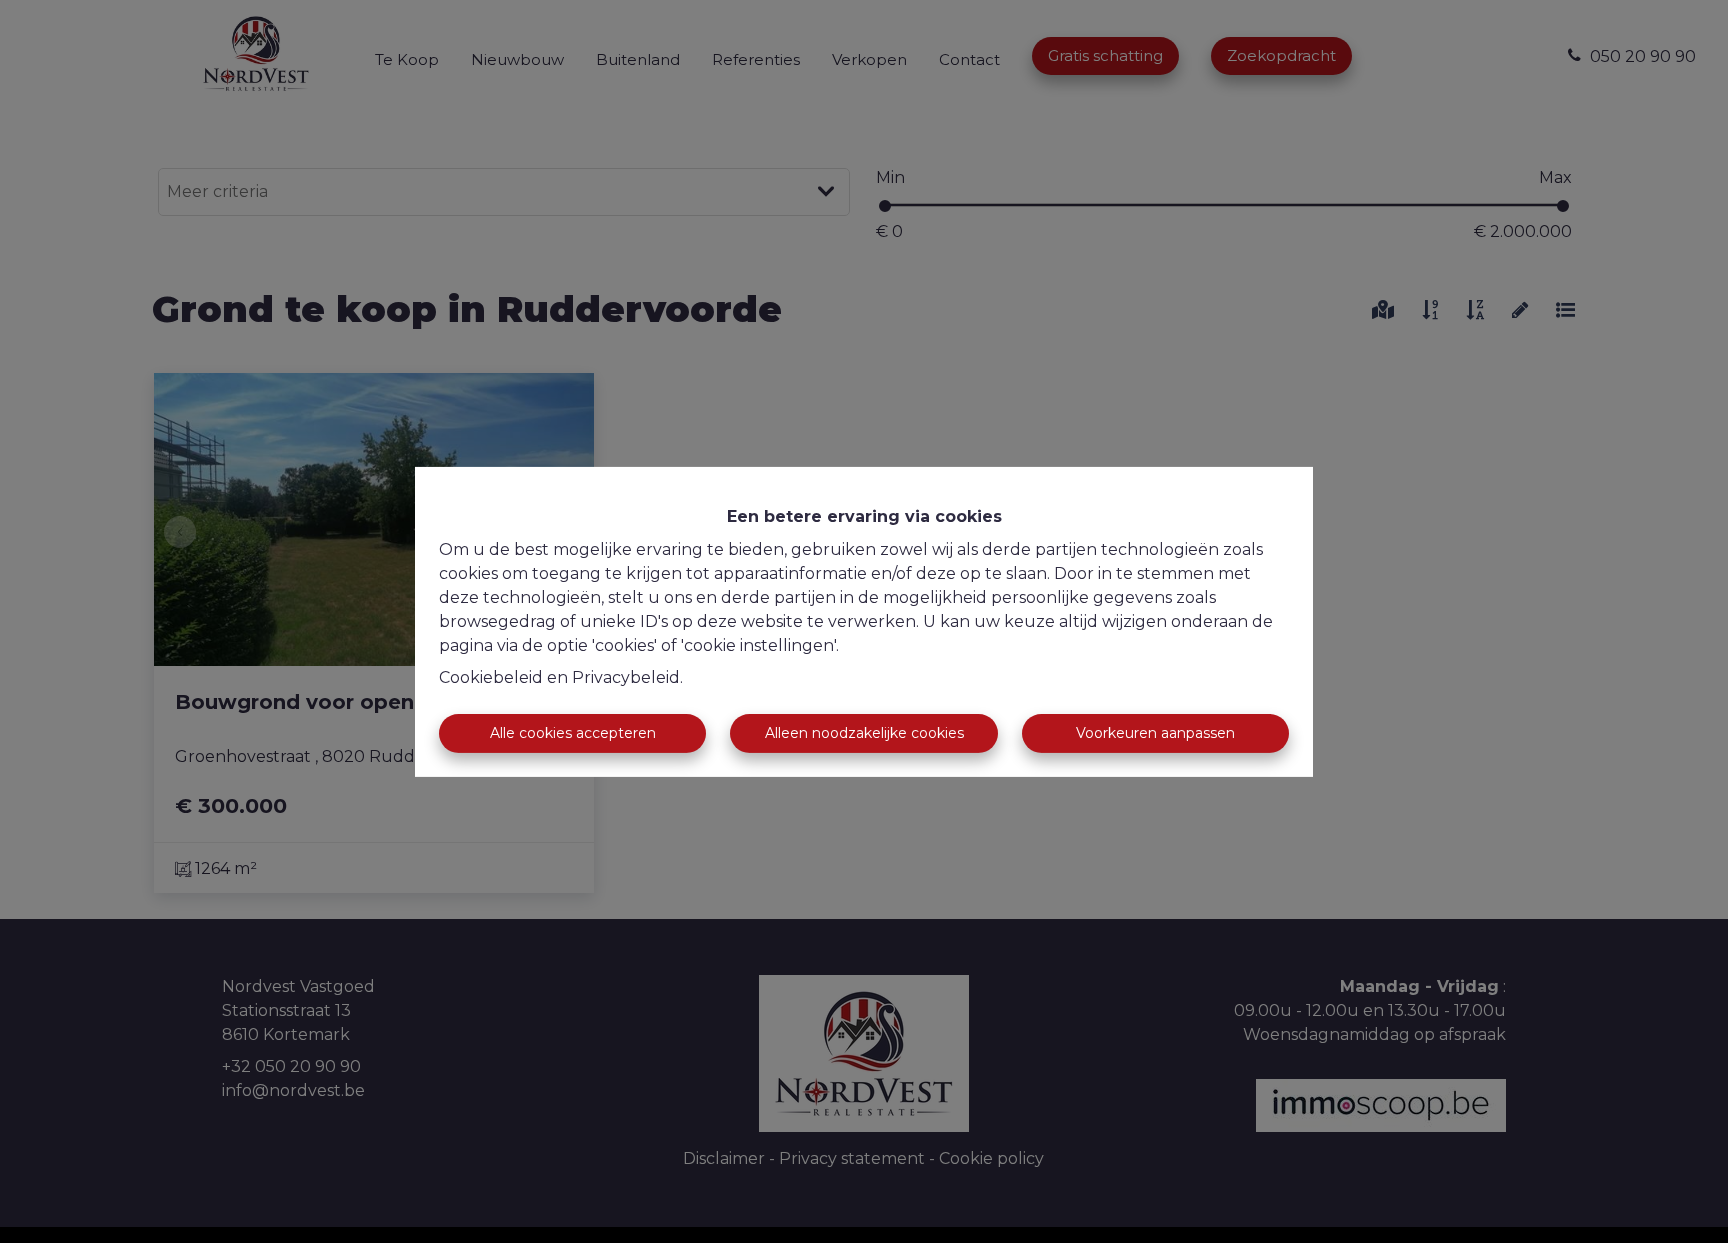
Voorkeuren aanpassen (1155, 733)
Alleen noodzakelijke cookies (864, 733)
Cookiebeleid (491, 677)
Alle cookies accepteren (573, 733)
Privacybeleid (626, 677)
